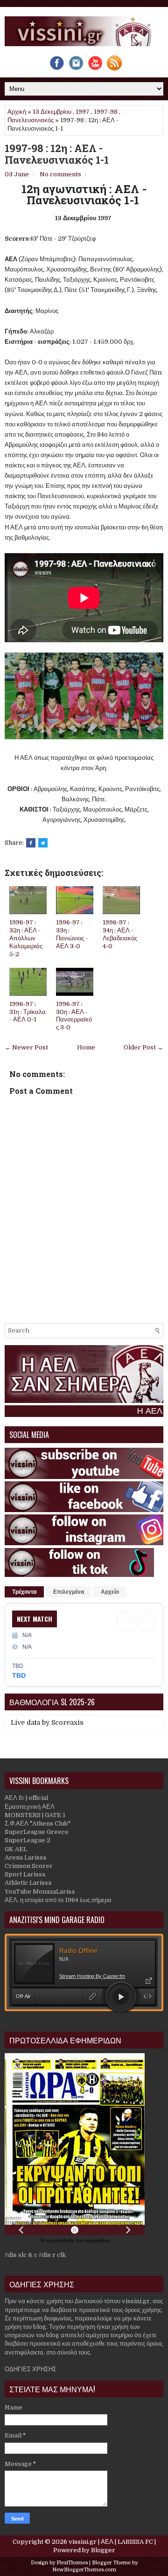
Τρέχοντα (24, 1592)
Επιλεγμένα (69, 1592)
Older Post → (143, 1047)
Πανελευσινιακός (31, 120)
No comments (60, 174)
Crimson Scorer (29, 1866)
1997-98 (106, 112)
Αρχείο (110, 1592)
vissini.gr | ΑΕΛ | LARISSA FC (111, 2542)
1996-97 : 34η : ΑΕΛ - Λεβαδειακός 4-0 (120, 934)
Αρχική (17, 112)
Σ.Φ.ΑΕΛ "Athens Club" (38, 1823)
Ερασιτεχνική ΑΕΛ (30, 1807)
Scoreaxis (67, 1722)
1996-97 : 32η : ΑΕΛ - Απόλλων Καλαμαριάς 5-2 (26, 938)
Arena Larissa (25, 1857)
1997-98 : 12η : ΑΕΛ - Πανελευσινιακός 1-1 (57, 154)
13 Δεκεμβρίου (52, 112)
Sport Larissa (25, 1874)
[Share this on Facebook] (31, 843)
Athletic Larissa (28, 1883)
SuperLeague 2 (28, 1840)
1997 (83, 112)
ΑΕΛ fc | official (26, 1798)
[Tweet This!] (43, 843)
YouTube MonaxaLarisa (40, 1892)
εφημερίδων (97, 2240)
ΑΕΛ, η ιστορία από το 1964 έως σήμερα (58, 1900)
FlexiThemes (72, 2563)
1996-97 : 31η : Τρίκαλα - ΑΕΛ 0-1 (28, 1012)
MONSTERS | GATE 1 (35, 1815)
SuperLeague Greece (37, 1832)
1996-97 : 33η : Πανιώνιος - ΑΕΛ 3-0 (72, 934)
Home (86, 1047)
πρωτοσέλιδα (61, 2240)
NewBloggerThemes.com (84, 2570)
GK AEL (16, 1849)
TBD (19, 1675)
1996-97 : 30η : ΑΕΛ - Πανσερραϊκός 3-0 (74, 1016)
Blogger (103, 2550)
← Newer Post (26, 1047)
